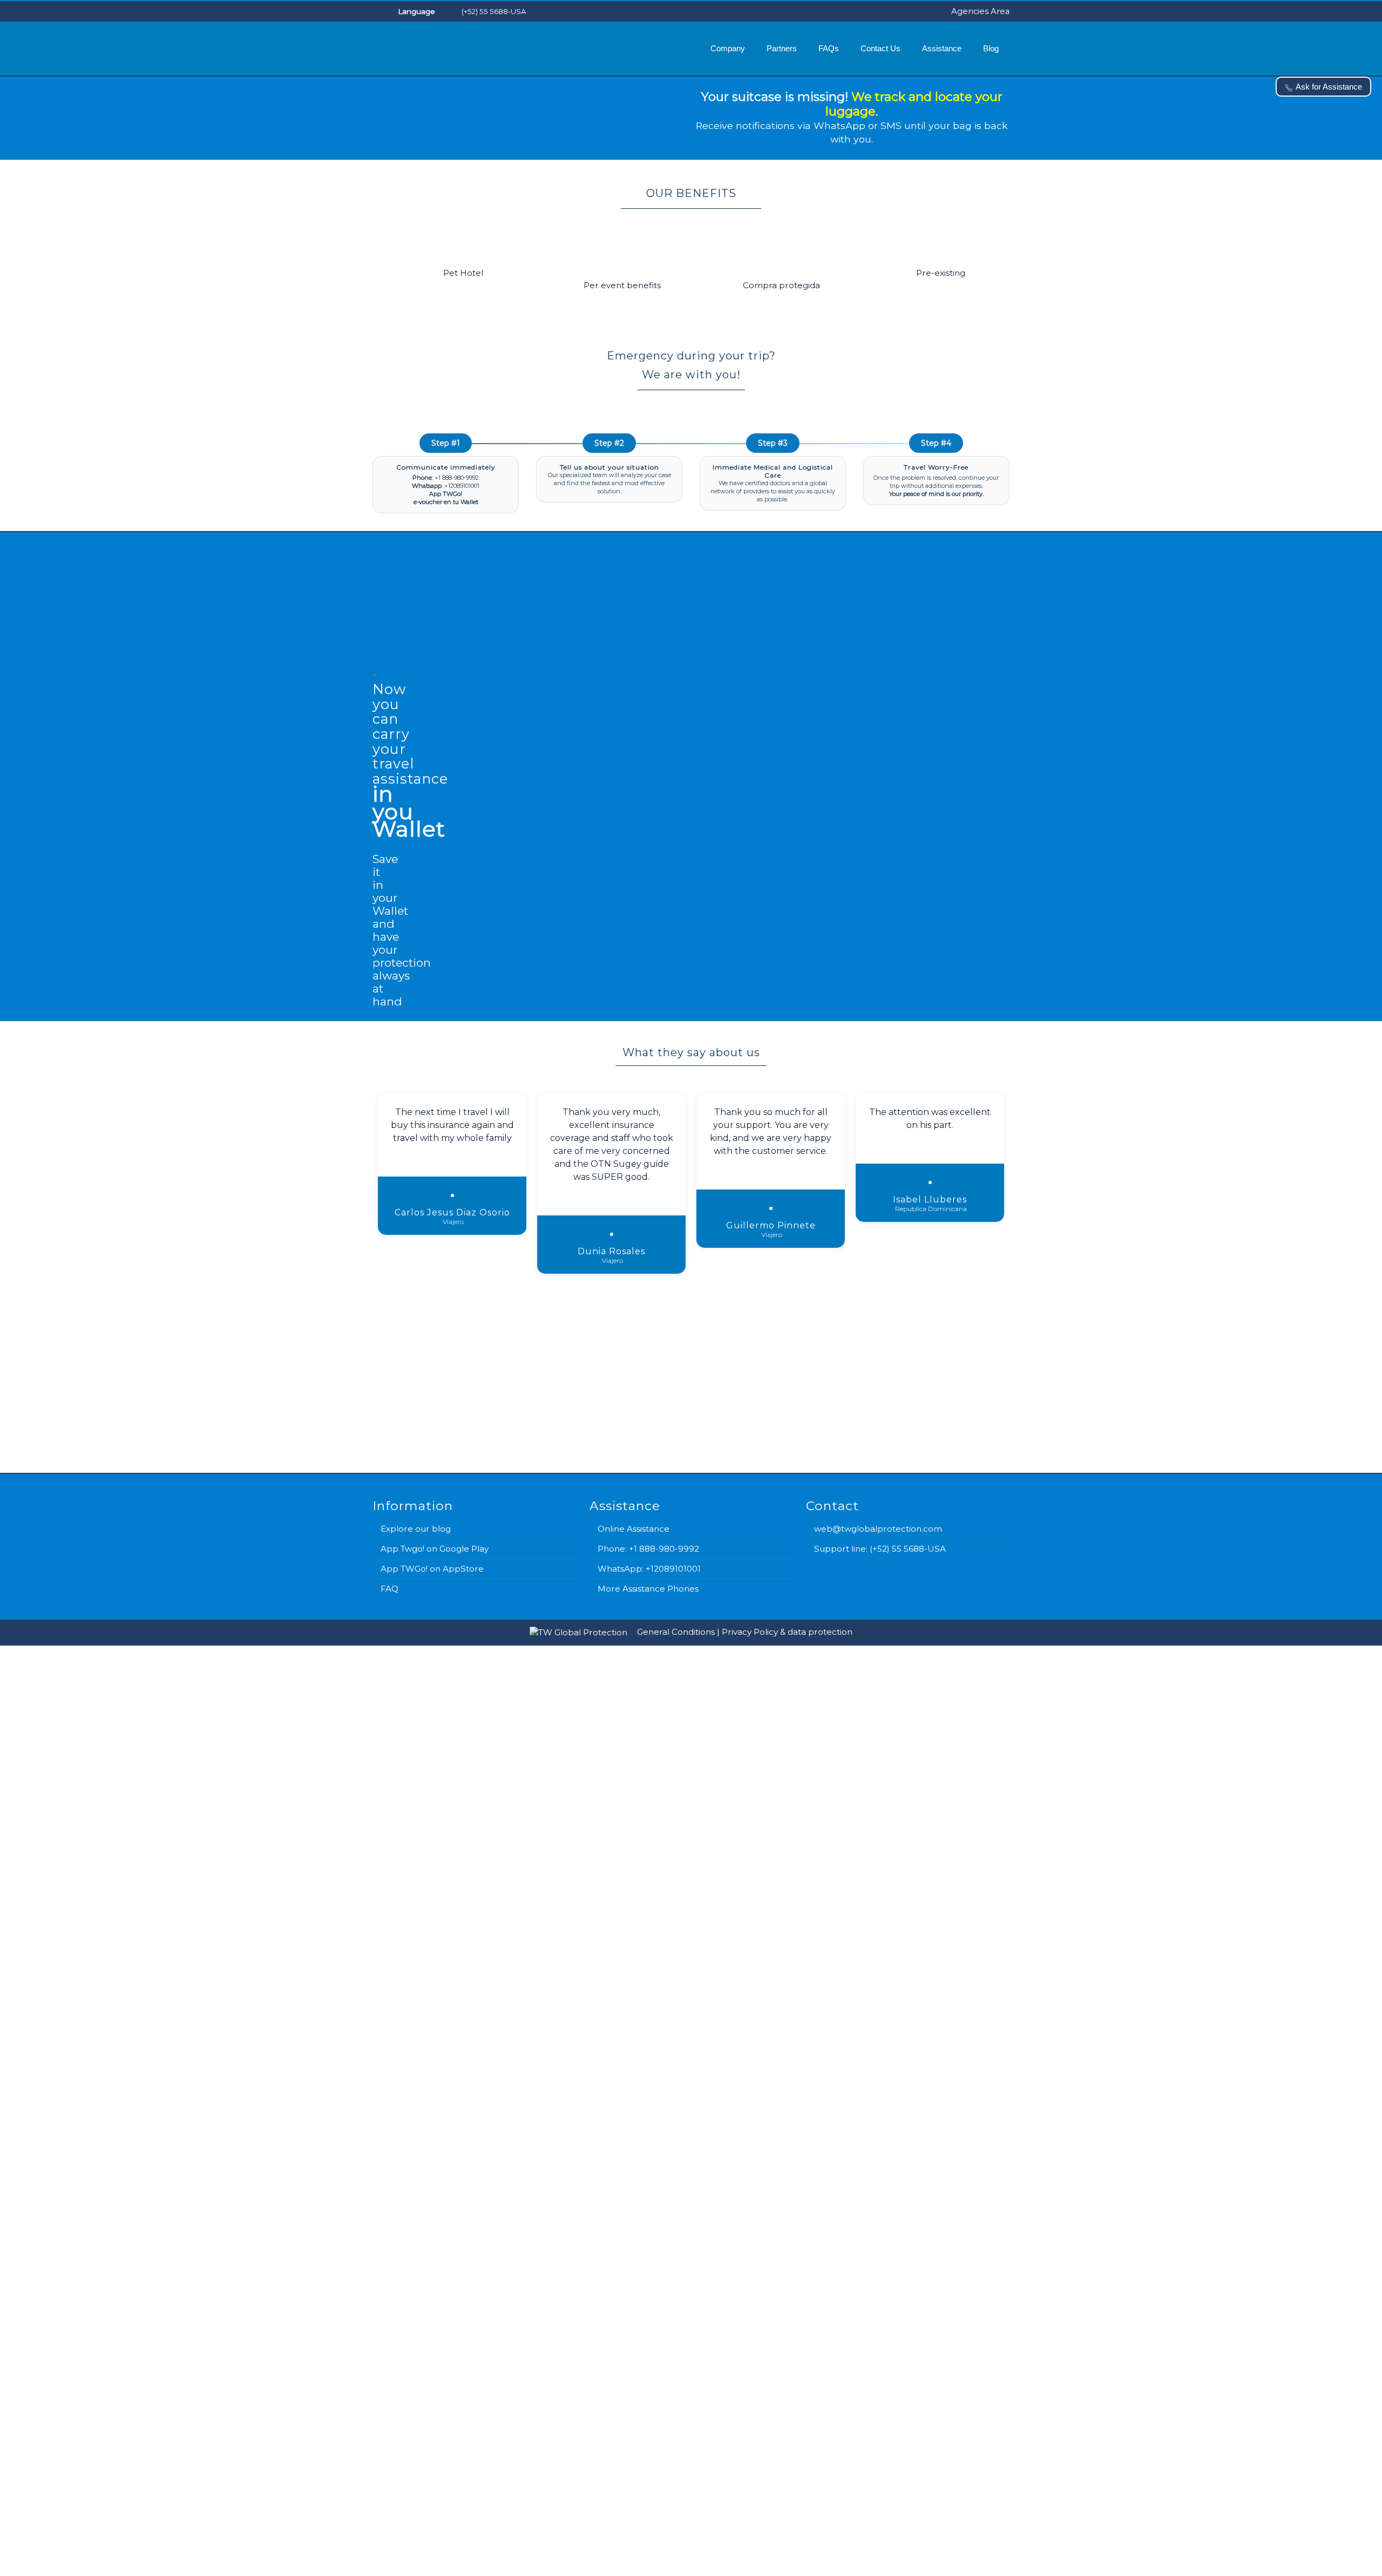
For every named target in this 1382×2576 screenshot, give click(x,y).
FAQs (829, 48)
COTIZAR (864, 2543)
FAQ (389, 1589)
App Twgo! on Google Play (435, 1549)
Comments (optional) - (635, 1894)
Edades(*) (506, 2424)
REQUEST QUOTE (838, 2009)
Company (728, 48)
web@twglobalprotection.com (878, 1529)
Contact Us (880, 48)
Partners (782, 48)
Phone (523, 1850)
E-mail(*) (526, 1805)
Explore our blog (416, 1529)
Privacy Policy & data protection (787, 1632)
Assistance (942, 48)
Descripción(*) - (599, 2464)
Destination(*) (514, 2306)
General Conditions (676, 1632)
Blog (991, 48)
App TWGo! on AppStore (432, 1569)
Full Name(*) (533, 1760)
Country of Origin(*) (525, 2267)
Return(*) (506, 2385)
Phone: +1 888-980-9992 (648, 1549)
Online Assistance (634, 1529)
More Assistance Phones (648, 1589)
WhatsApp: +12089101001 (649, 1569)
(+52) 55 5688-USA (493, 11)
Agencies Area (980, 11)
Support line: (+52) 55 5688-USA (880, 1549)
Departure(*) (512, 2346)
